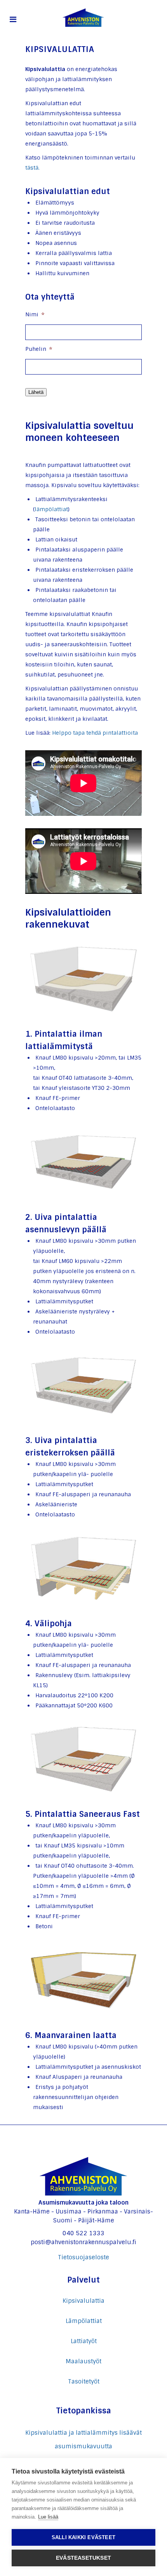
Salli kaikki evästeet (83, 2537)
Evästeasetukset (83, 2558)
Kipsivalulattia (83, 2301)
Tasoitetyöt (84, 2382)
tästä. (32, 168)
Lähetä (36, 392)
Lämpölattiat (84, 2321)
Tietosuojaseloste (83, 2257)
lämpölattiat (51, 509)
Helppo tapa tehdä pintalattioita (95, 733)
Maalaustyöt (83, 2361)
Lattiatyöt (84, 2341)
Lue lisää (48, 2517)
